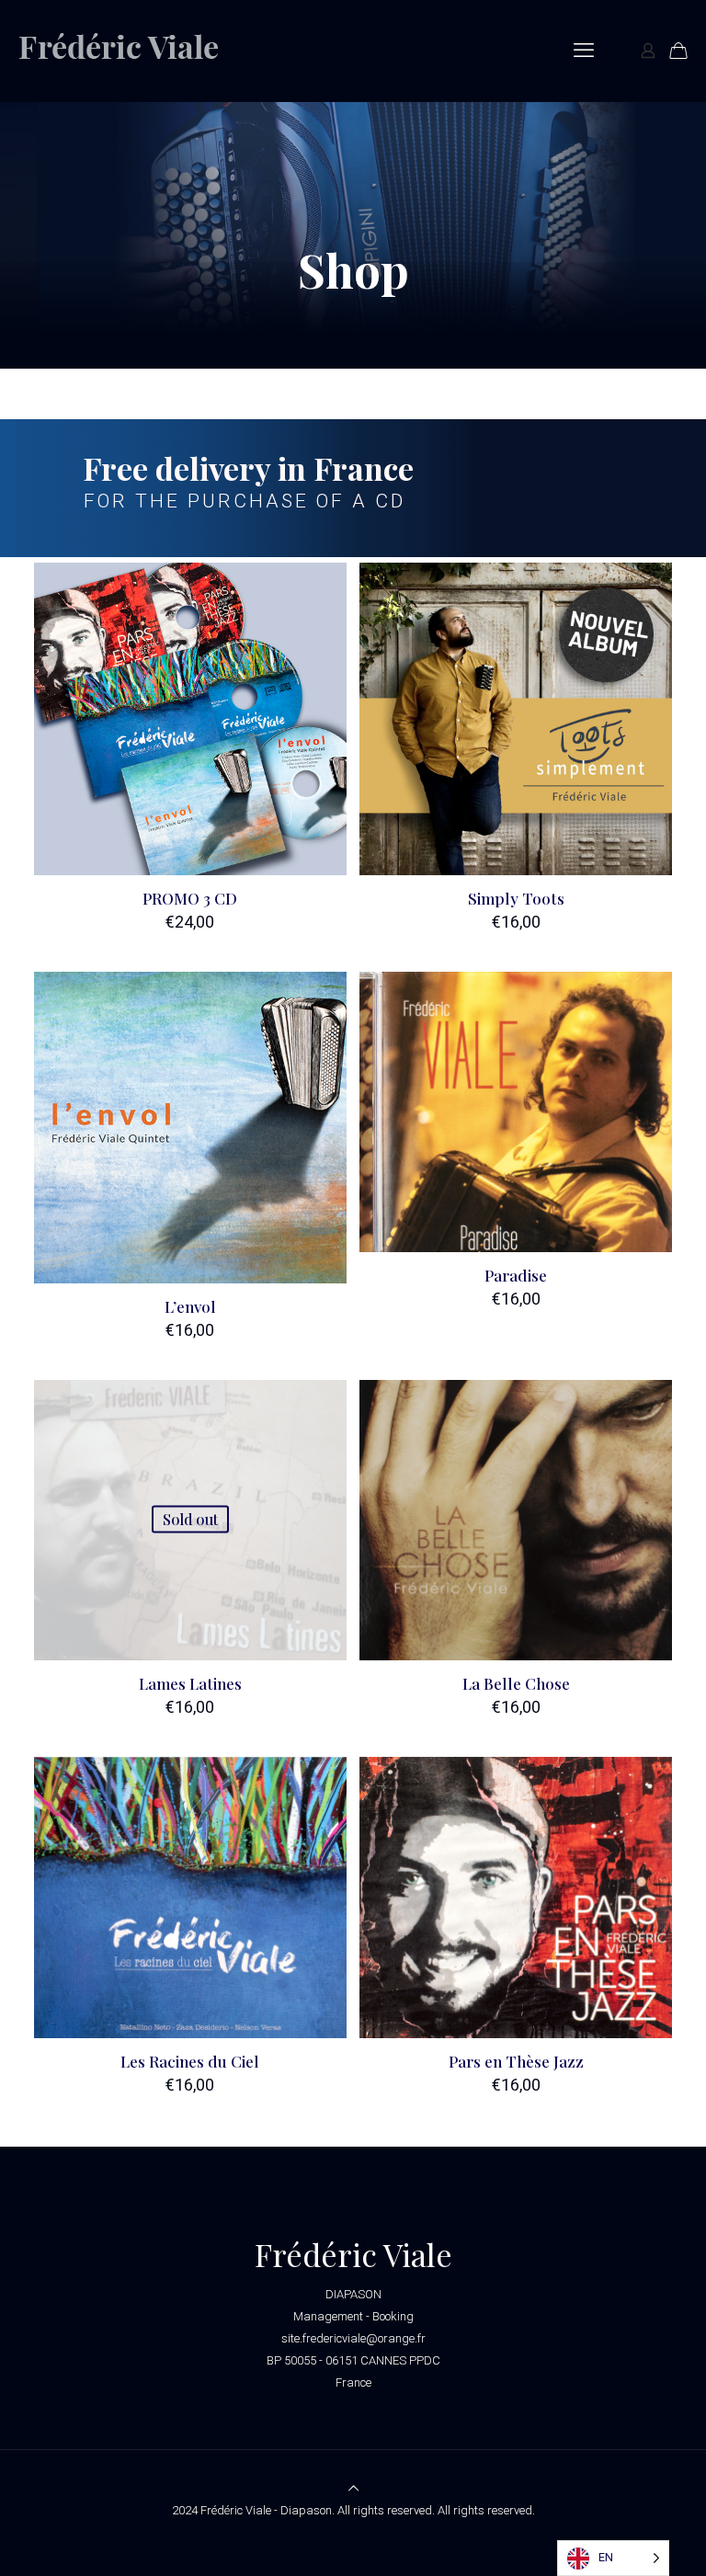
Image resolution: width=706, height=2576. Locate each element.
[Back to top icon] (353, 2488)
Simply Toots (516, 898)
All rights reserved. (486, 2510)
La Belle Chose (516, 1683)
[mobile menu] (584, 51)
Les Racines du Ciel (190, 2061)
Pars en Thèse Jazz (516, 2061)
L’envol (190, 1306)
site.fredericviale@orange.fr (353, 2338)
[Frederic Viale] (134, 51)
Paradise (516, 1275)
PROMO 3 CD (190, 898)
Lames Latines (190, 1683)
